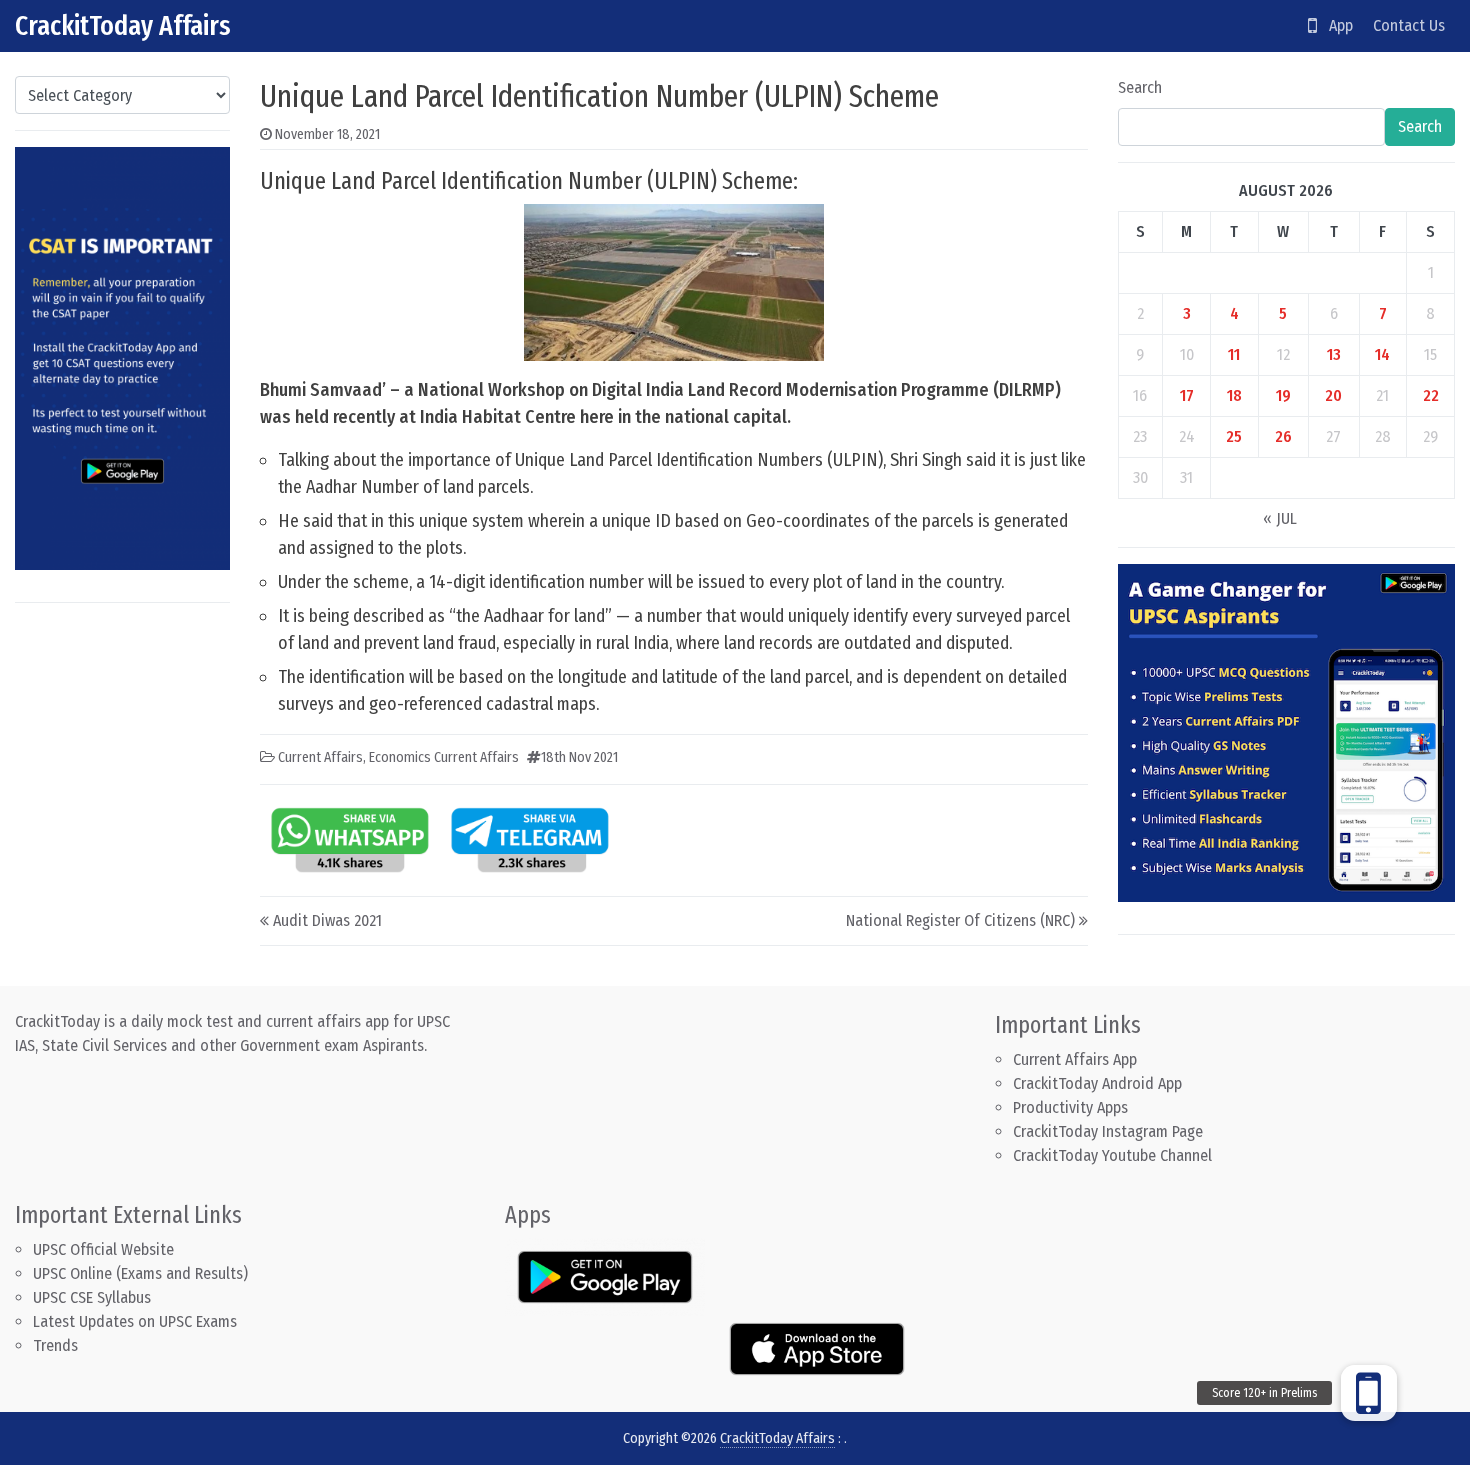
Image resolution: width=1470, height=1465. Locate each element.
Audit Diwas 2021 (327, 920)
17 (1187, 395)
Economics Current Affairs (444, 757)
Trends (55, 1345)
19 (1283, 395)
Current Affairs (320, 757)
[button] (1369, 1393)
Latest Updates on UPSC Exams (135, 1321)
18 (1234, 395)
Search (1140, 87)
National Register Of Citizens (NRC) (960, 920)
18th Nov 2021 (579, 757)
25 (1234, 436)
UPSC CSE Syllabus (94, 1297)
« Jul (1280, 518)
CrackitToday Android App (1097, 1083)
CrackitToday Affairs (123, 25)
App (1335, 25)
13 (1334, 354)
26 (1283, 436)
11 (1234, 354)
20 (1333, 395)
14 (1382, 354)
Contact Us (1409, 25)
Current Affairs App (1075, 1059)
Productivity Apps (1070, 1107)
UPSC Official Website (103, 1249)
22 (1431, 395)
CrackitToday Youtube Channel (1112, 1155)
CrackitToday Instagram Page (1108, 1131)
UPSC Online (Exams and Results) (140, 1273)
